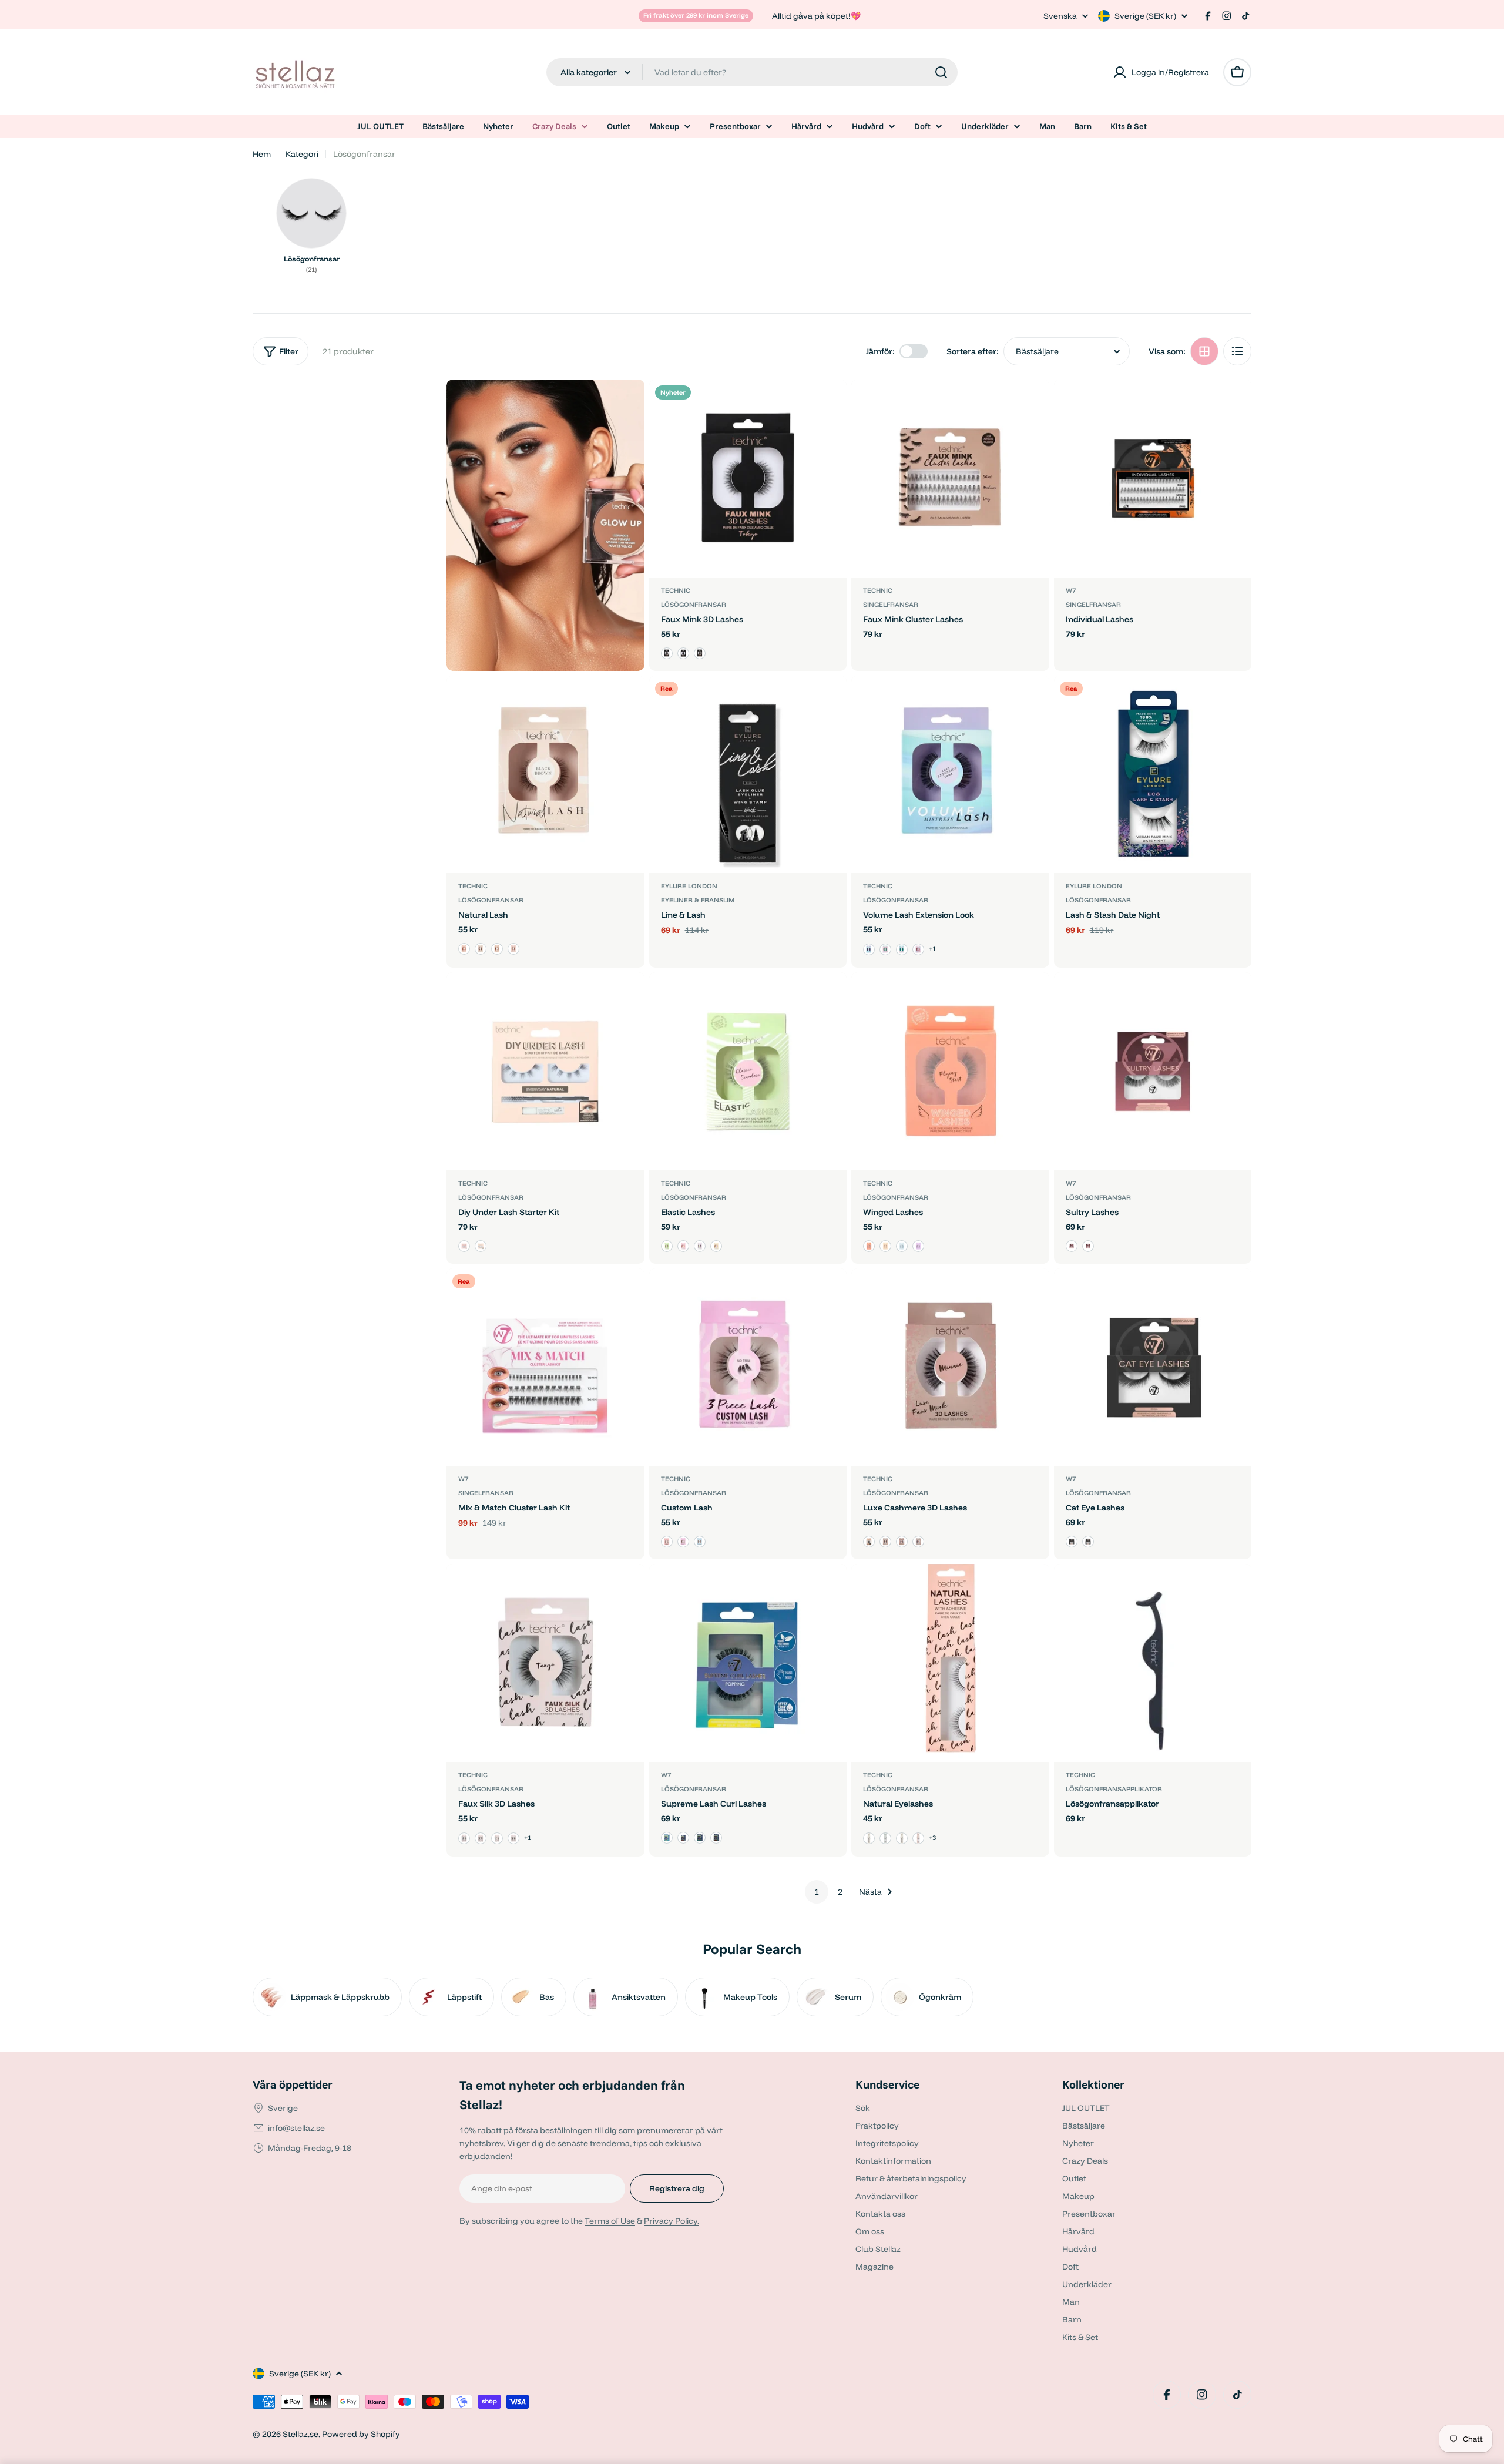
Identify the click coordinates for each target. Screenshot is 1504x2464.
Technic (676, 590)
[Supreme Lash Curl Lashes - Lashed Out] (716, 1838)
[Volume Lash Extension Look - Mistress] (869, 949)
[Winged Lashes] (950, 1071)
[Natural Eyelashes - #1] (869, 1838)
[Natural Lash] (545, 775)
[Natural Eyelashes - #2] (885, 1838)
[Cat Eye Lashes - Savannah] (1088, 1542)
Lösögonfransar (694, 605)
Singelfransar (891, 605)
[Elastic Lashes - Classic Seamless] (667, 1246)
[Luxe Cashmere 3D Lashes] (950, 1367)
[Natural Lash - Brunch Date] (481, 949)
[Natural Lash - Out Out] (513, 949)
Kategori (302, 154)
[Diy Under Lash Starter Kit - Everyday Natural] (464, 1246)
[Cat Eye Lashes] (1153, 1367)
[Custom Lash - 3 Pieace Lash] (683, 1542)
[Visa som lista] (1237, 351)
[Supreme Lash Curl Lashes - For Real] (700, 1838)
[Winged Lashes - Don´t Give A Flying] (918, 1246)
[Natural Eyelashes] (950, 1663)
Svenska (1060, 16)
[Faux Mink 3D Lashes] (748, 479)
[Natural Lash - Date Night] (497, 949)
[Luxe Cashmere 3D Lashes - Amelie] (869, 1542)
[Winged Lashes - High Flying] (902, 1246)
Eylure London (689, 886)
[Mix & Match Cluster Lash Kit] (545, 1367)
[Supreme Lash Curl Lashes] (748, 1663)
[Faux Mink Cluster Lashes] (950, 479)
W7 (1071, 590)
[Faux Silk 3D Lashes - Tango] (464, 1838)
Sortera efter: (973, 351)
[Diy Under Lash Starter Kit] (545, 1071)
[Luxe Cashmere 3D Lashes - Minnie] (902, 1542)
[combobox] (752, 72)
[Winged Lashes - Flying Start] (869, 1246)
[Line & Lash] (748, 775)
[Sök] (941, 72)
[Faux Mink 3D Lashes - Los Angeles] (667, 653)
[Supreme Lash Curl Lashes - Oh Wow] (683, 1838)
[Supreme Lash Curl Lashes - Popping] (667, 1838)
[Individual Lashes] (1153, 479)
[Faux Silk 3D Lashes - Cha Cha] (513, 1838)
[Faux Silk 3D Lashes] (545, 1663)
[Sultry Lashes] (1153, 1071)
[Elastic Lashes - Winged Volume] (716, 1246)
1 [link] (817, 1892)
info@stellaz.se (296, 2128)
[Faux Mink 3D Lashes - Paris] (700, 653)
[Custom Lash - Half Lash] (667, 1542)
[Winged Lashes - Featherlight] (885, 1246)
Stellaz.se (301, 2434)
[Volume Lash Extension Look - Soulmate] (885, 949)
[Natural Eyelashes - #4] (918, 1838)
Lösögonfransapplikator (1114, 1789)
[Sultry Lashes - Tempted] (1088, 1246)
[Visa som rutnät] (1204, 351)
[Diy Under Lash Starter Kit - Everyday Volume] (481, 1246)
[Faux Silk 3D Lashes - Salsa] (497, 1838)
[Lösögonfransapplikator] (1153, 1663)
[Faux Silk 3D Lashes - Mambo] (481, 1838)
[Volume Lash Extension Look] (950, 775)
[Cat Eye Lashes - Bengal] (1072, 1542)
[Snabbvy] (830, 405)
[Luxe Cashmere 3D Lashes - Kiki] (885, 1542)
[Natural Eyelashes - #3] (902, 1838)
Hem (262, 154)
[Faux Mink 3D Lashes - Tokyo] (683, 653)
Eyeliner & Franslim (698, 900)
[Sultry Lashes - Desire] (1072, 1246)
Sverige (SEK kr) (1145, 16)
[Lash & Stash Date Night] (1153, 775)
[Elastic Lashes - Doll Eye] (683, 1246)
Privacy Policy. (672, 2221)
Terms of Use (610, 2221)
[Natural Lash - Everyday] (464, 949)
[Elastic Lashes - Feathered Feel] (700, 1246)
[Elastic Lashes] (748, 1071)
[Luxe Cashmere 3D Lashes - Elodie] (918, 1542)
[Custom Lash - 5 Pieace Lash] (700, 1542)
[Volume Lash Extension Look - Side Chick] (918, 949)
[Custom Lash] (748, 1367)
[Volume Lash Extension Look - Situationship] (902, 949)
